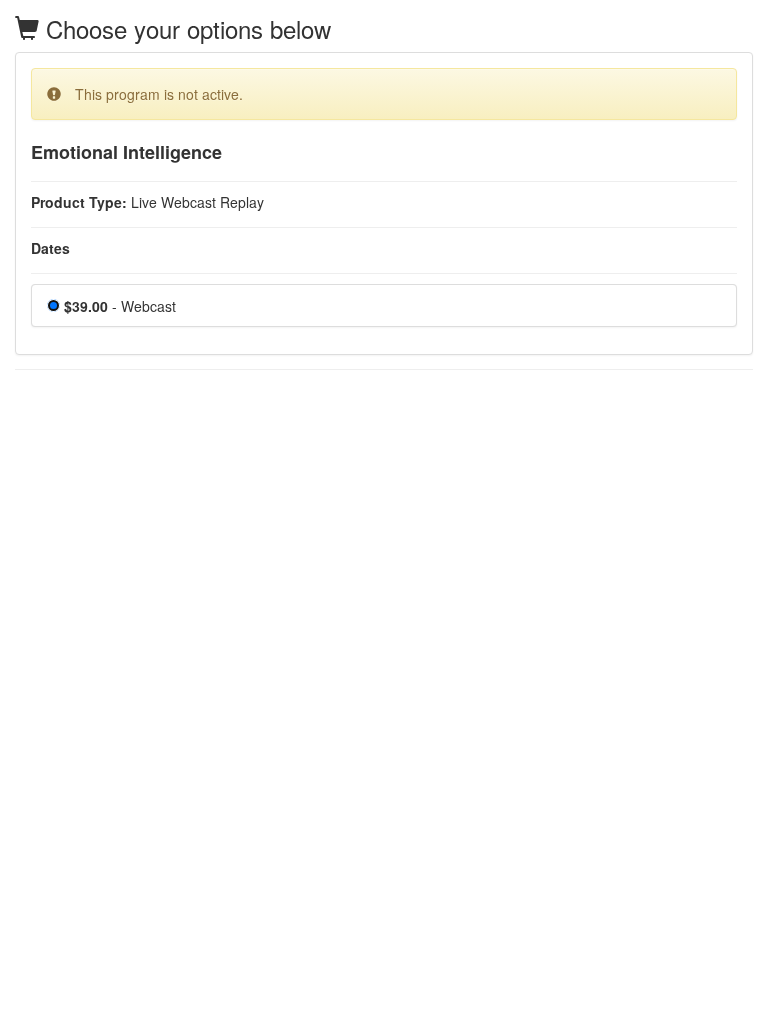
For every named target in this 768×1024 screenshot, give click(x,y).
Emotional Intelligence (126, 152)
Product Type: (79, 202)
